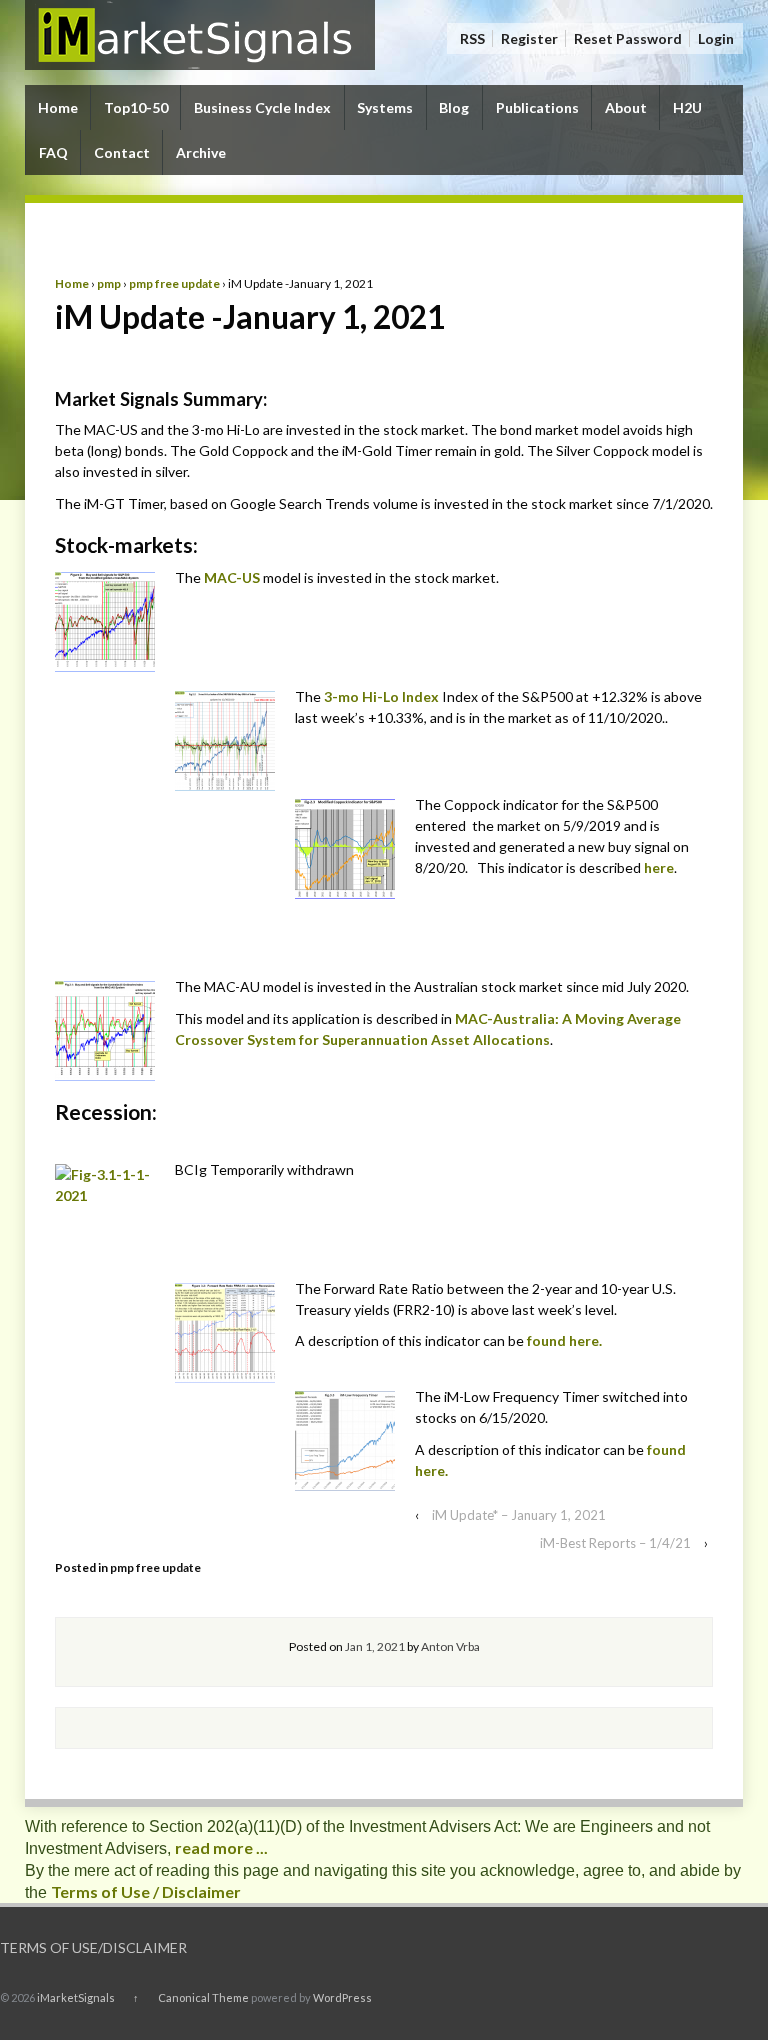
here (659, 867)
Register (529, 38)
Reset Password (628, 38)
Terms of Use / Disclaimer (146, 1891)
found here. (564, 1340)
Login (716, 38)
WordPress (342, 1997)
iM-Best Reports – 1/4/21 (615, 1543)
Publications (537, 107)
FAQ (53, 152)
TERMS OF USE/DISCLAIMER (93, 1947)
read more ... (221, 1847)
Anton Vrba (450, 1646)
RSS (472, 38)
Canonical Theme (203, 1997)
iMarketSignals (76, 1997)
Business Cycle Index (262, 107)
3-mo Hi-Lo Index (381, 696)
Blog (454, 107)
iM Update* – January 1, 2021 (519, 1515)
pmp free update (174, 283)
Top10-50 (136, 107)
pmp (109, 283)
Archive (201, 152)
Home (58, 107)
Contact (122, 152)
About (626, 107)
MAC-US (233, 577)
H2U (687, 107)
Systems (385, 107)
